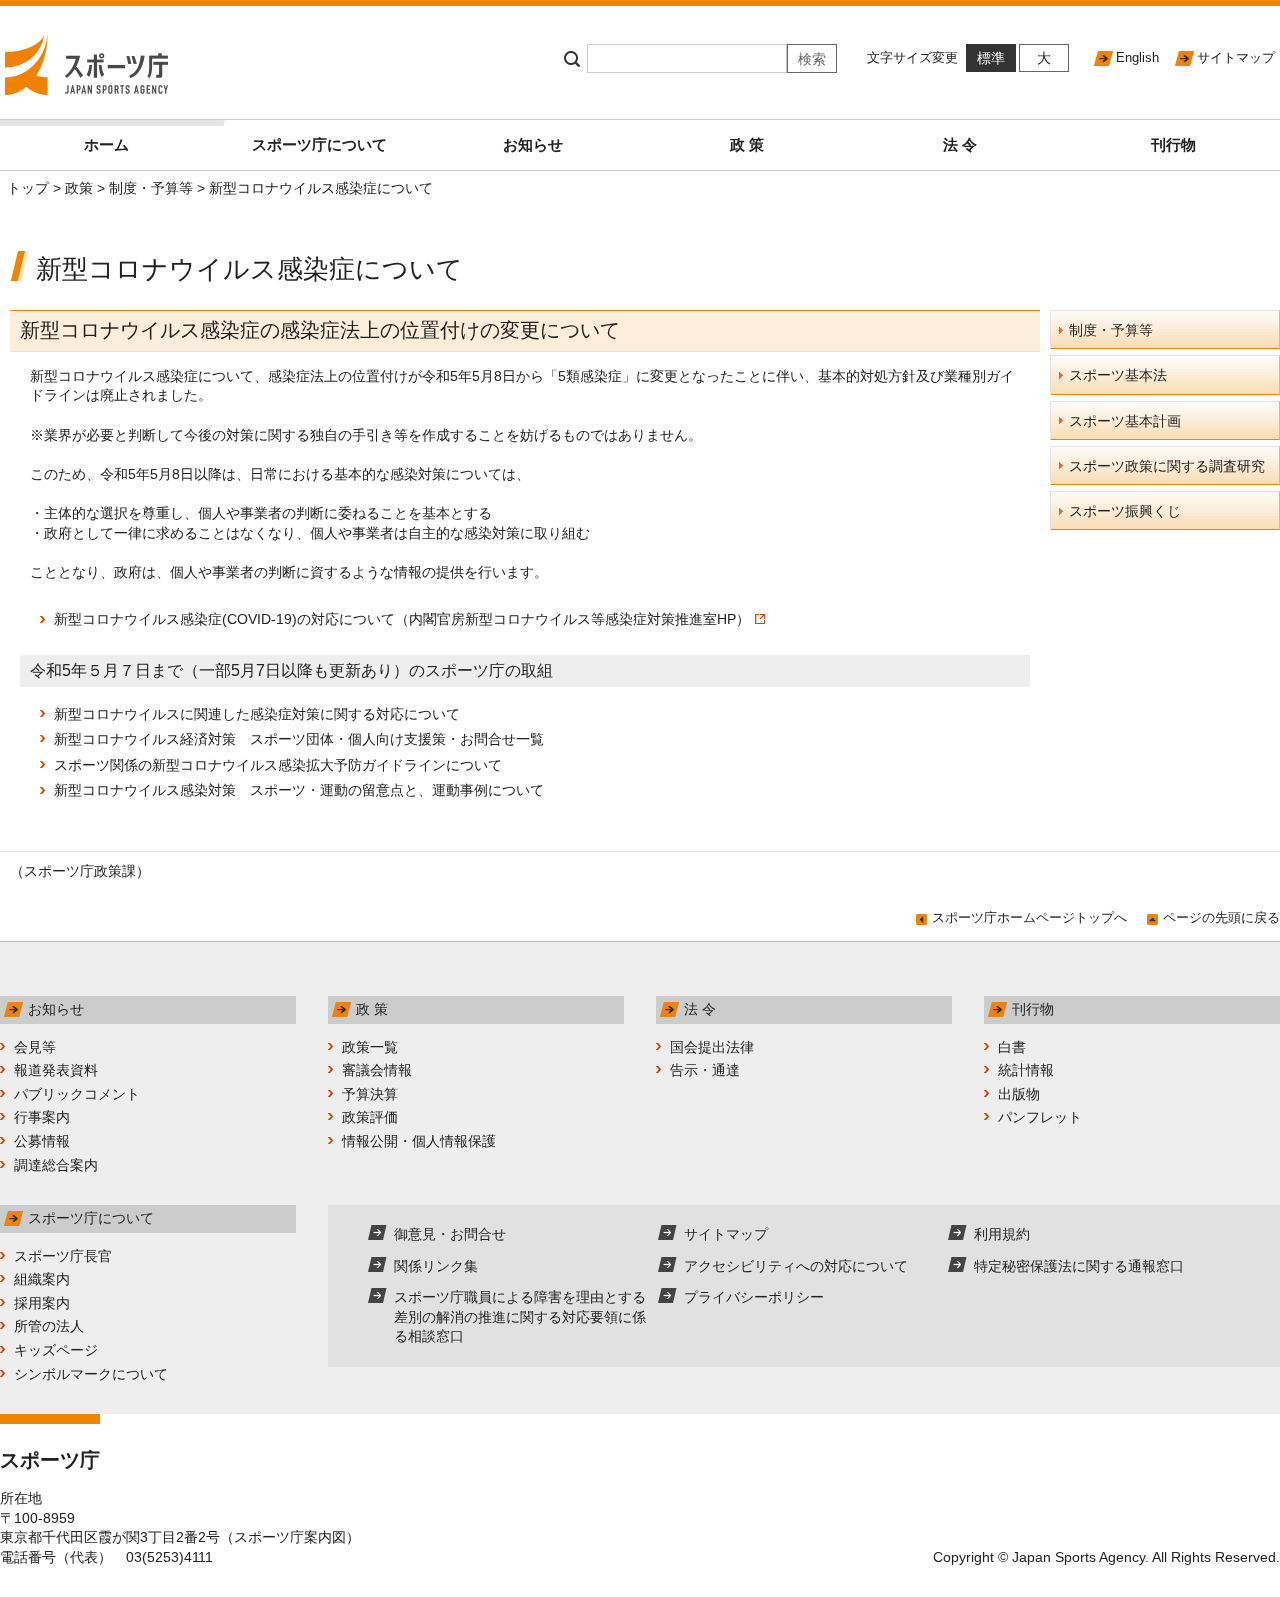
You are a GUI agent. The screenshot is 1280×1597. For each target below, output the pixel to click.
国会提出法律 (712, 1047)
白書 (1012, 1047)
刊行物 (1173, 144)
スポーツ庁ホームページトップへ (1029, 917)
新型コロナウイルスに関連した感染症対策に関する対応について (257, 714)
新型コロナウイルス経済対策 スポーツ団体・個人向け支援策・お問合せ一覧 (299, 739)
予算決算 (370, 1094)
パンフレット (1040, 1117)
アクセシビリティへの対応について (796, 1266)
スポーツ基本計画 (1125, 421)
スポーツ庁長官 (63, 1256)
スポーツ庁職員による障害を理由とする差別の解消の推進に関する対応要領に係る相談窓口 (520, 1316)
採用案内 (42, 1303)
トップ (28, 188)
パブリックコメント (77, 1094)
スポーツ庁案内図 (290, 1537)
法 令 (960, 144)
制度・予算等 (151, 188)
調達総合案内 (56, 1165)
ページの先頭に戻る (1221, 917)
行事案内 (42, 1117)
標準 (991, 58)
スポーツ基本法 (1118, 375)
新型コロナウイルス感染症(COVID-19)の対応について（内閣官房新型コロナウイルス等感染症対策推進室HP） (402, 619)
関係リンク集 (436, 1266)
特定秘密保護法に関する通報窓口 (1079, 1266)
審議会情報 (377, 1070)
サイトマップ (1236, 57)
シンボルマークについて (91, 1374)
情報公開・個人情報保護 (419, 1141)
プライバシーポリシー (754, 1297)
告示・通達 (705, 1070)
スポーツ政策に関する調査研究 (1167, 466)
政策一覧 (370, 1047)
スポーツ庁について (319, 144)
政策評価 (370, 1117)
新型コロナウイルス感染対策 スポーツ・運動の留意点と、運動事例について (299, 790)
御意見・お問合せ (450, 1234)
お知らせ (533, 144)
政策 (79, 188)
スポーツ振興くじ (1125, 511)
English (1137, 57)
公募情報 (42, 1141)
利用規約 (1002, 1234)
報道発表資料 (56, 1070)
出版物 (1019, 1094)
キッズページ (56, 1350)
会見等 (35, 1047)
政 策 (747, 144)
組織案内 (42, 1279)
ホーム (106, 144)
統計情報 (1026, 1070)
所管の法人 (49, 1326)
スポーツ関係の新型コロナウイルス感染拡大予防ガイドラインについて (278, 765)
